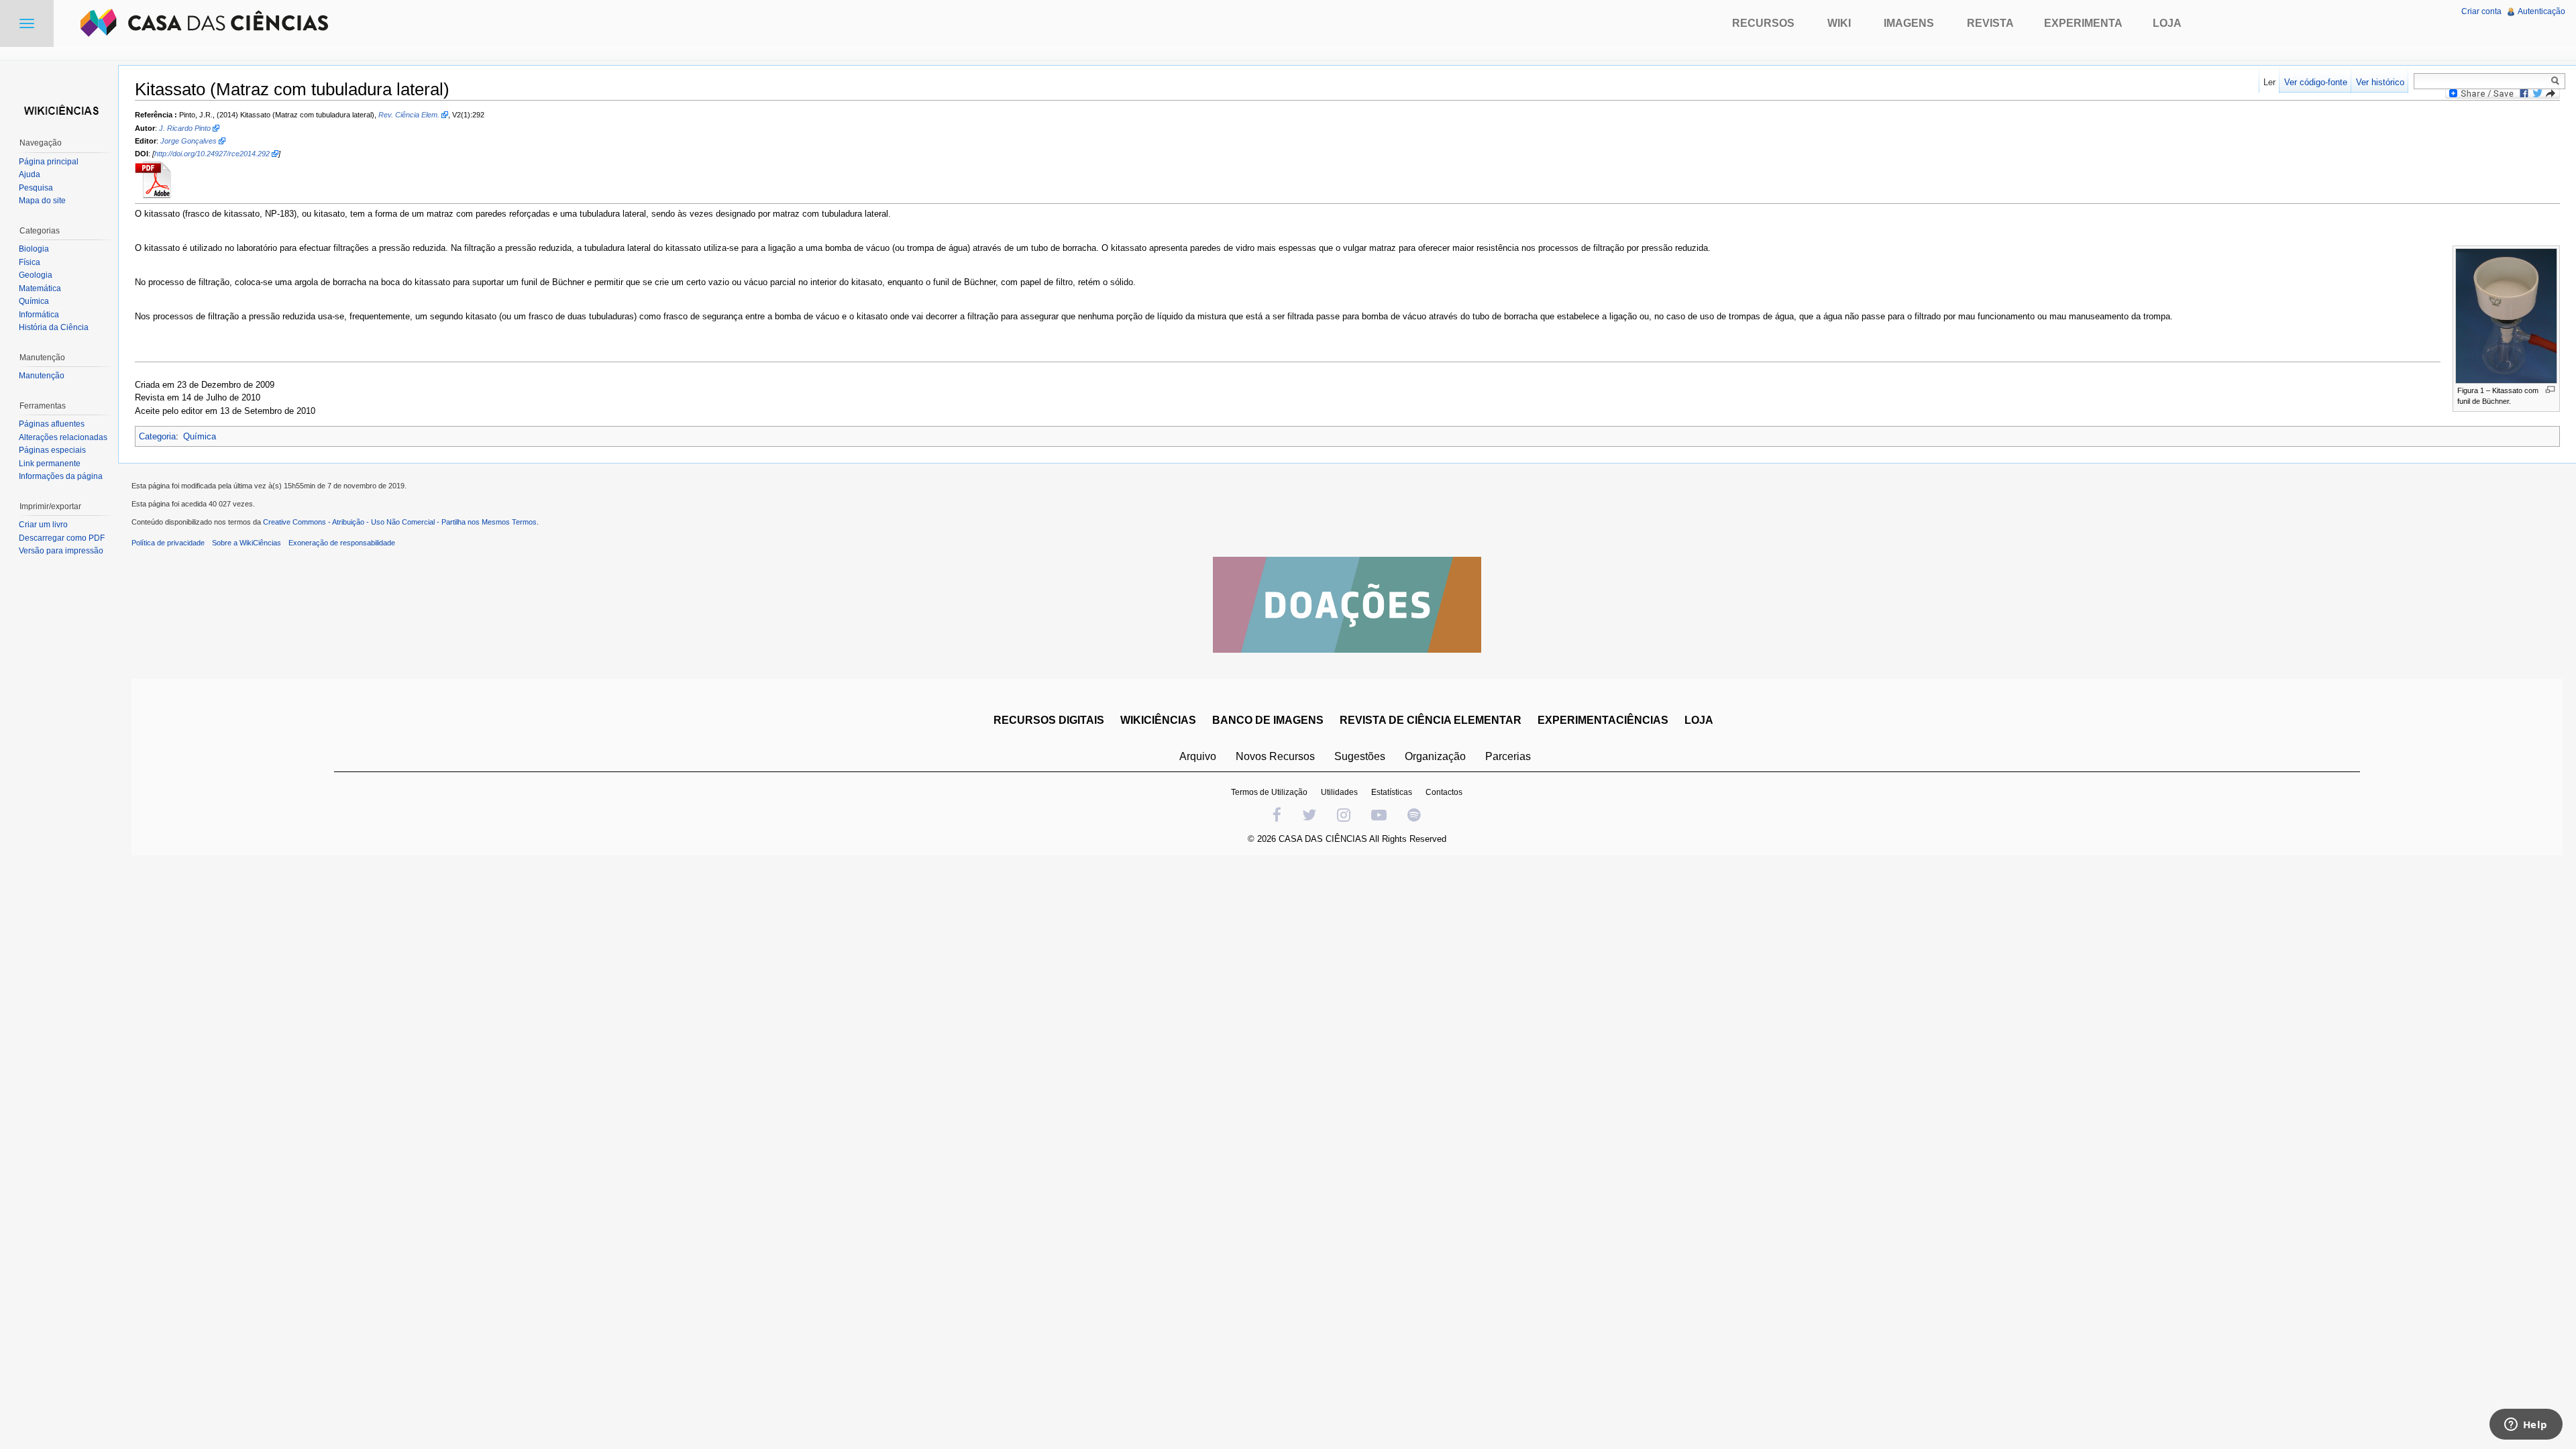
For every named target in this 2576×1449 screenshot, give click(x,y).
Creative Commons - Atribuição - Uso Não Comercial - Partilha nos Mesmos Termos (400, 522)
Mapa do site (42, 201)
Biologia (34, 249)
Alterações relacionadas (63, 437)
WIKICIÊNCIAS (1158, 720)
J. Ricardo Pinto (185, 128)
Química (200, 436)
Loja (2167, 23)
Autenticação (2541, 11)
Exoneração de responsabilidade (342, 543)
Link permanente (50, 464)
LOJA (1699, 720)
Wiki (1839, 23)
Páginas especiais (52, 450)
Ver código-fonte (2316, 82)
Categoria (157, 436)
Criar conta (2481, 11)
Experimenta (2083, 23)
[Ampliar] (2550, 389)
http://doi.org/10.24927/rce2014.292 (212, 154)
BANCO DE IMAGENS (1268, 720)
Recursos (1763, 23)
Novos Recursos (1275, 756)
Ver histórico (2380, 82)
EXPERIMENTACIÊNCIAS (1603, 720)
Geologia (36, 275)
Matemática (40, 288)
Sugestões (1360, 756)
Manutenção (42, 376)
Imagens (1909, 23)
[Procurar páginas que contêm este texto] (2557, 80)
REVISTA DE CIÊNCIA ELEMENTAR (1431, 720)
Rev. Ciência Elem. (409, 115)
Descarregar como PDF (62, 538)
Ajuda (30, 174)
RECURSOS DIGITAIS (1049, 720)
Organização (1435, 756)
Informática (39, 315)
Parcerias (1508, 756)
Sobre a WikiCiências (247, 543)
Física (30, 262)
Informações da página (61, 476)
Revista (1990, 23)
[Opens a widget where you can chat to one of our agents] (2526, 1426)
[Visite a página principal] (59, 109)
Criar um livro (43, 525)
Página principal (49, 162)
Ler (2269, 82)
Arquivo (1198, 756)
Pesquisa (36, 188)
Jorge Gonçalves (189, 141)
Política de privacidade (168, 543)
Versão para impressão (61, 551)
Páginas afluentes (52, 424)
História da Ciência (54, 327)
